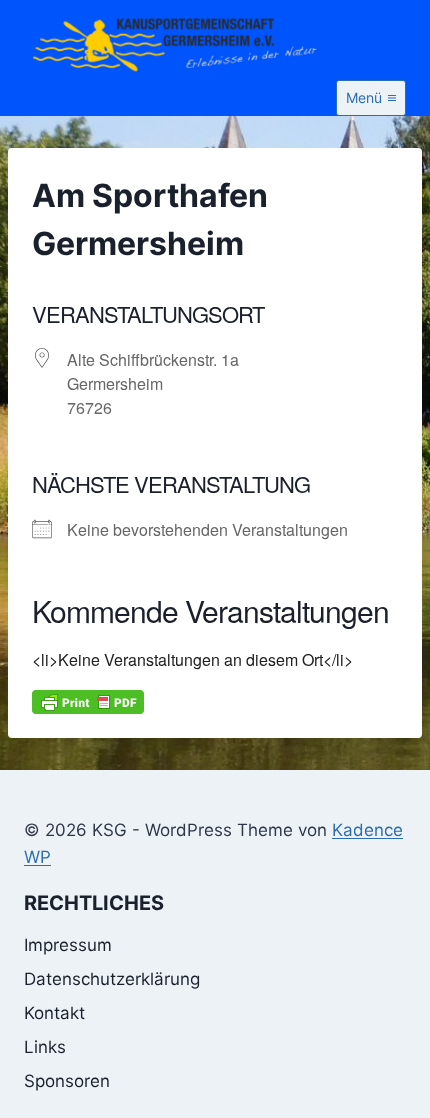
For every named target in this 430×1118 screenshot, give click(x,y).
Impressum (68, 945)
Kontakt (54, 1013)
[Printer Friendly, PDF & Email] (88, 702)
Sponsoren (67, 1081)
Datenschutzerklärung (112, 979)
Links (45, 1047)
